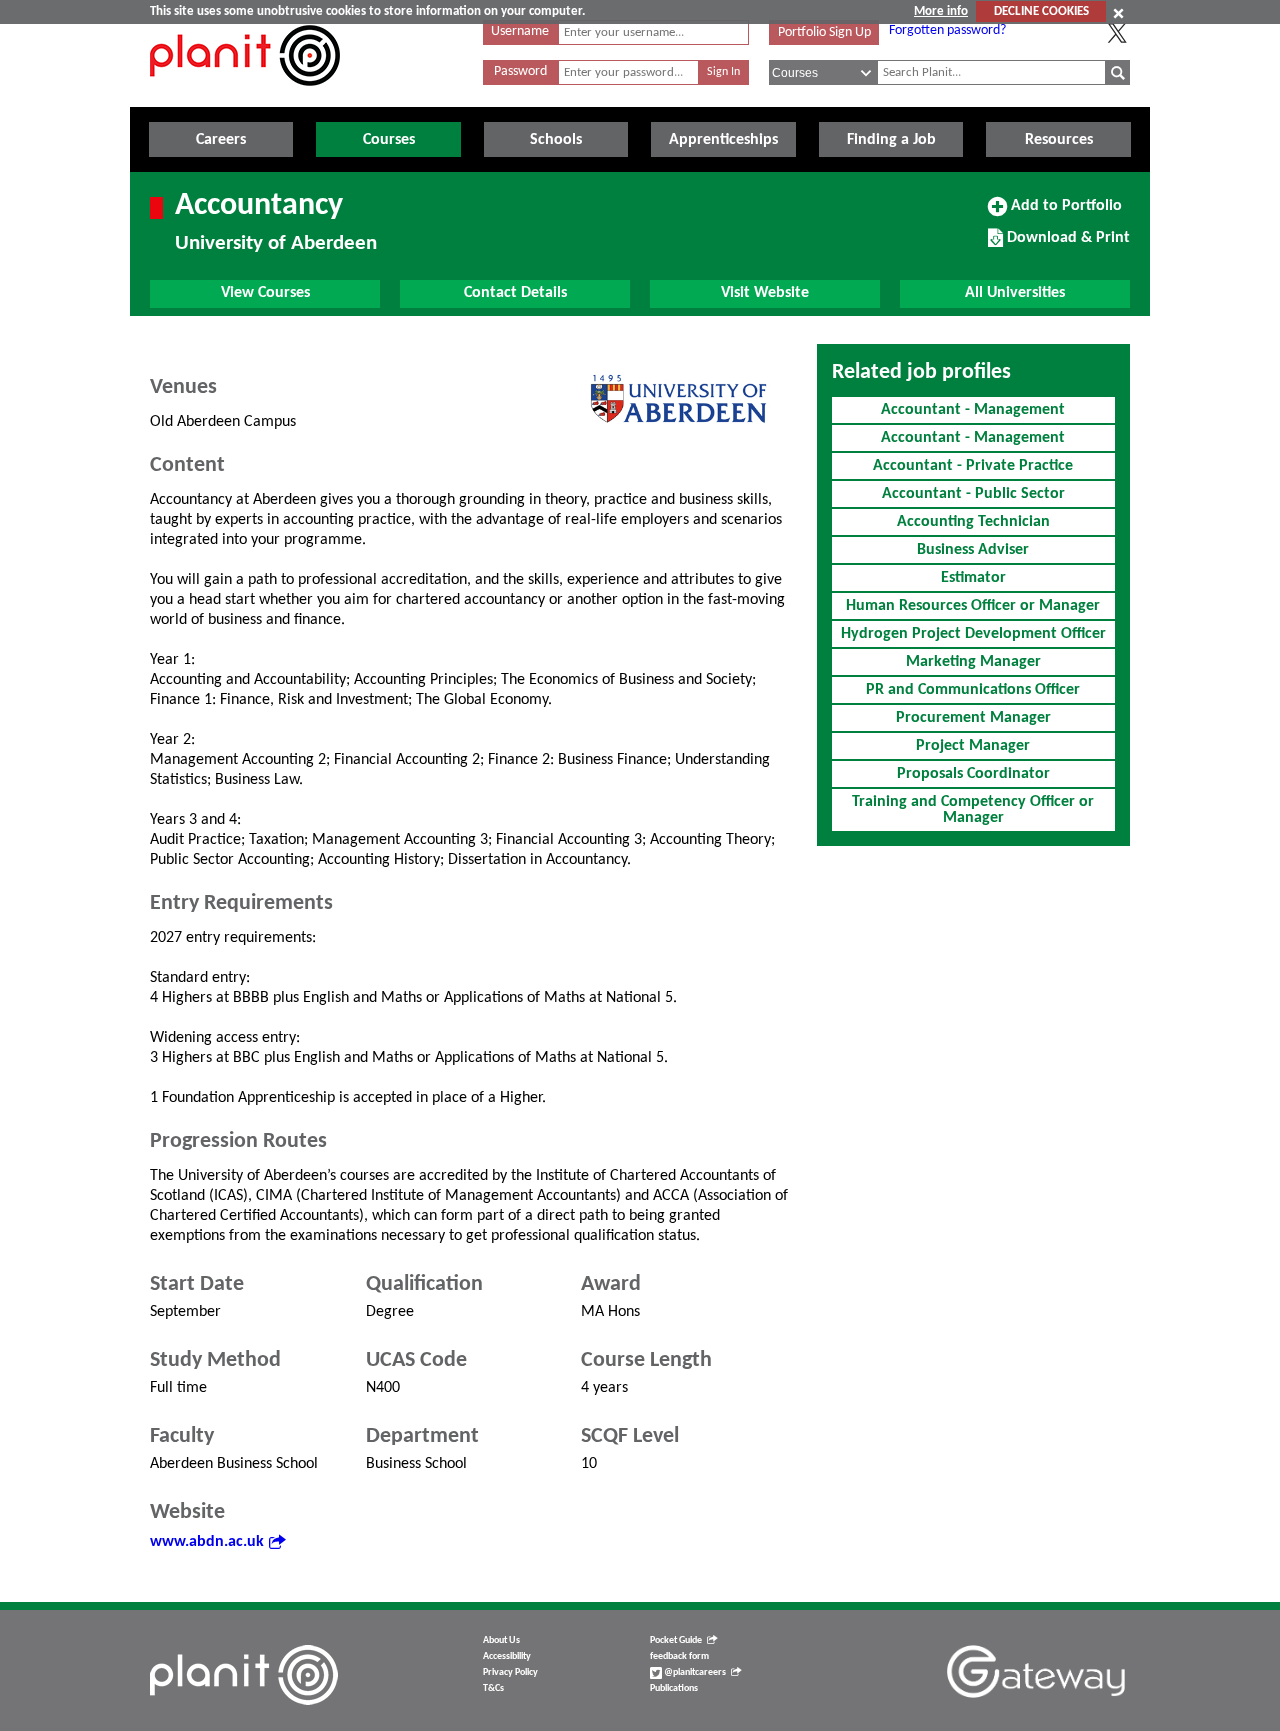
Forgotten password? (947, 30)
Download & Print (1066, 245)
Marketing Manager (973, 662)
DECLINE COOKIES (1041, 11)
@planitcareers (694, 1672)
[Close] (1118, 13)
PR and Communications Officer (973, 690)
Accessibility (507, 1656)
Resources (1059, 140)
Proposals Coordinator (973, 774)
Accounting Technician (973, 522)
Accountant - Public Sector (973, 494)
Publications (674, 1688)
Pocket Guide (676, 1640)
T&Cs (493, 1688)
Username (520, 31)
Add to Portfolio (1064, 213)
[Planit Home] (245, 97)
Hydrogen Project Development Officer (973, 634)
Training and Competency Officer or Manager (973, 810)
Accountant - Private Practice (973, 466)
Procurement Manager (973, 718)
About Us (501, 1640)
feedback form (679, 1656)
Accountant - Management (973, 410)
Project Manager (973, 746)
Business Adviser (973, 550)
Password (520, 71)
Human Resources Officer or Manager (973, 606)
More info (941, 11)
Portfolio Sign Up (824, 32)
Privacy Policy (510, 1672)
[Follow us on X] (1117, 33)
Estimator (973, 578)
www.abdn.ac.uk (207, 1542)
